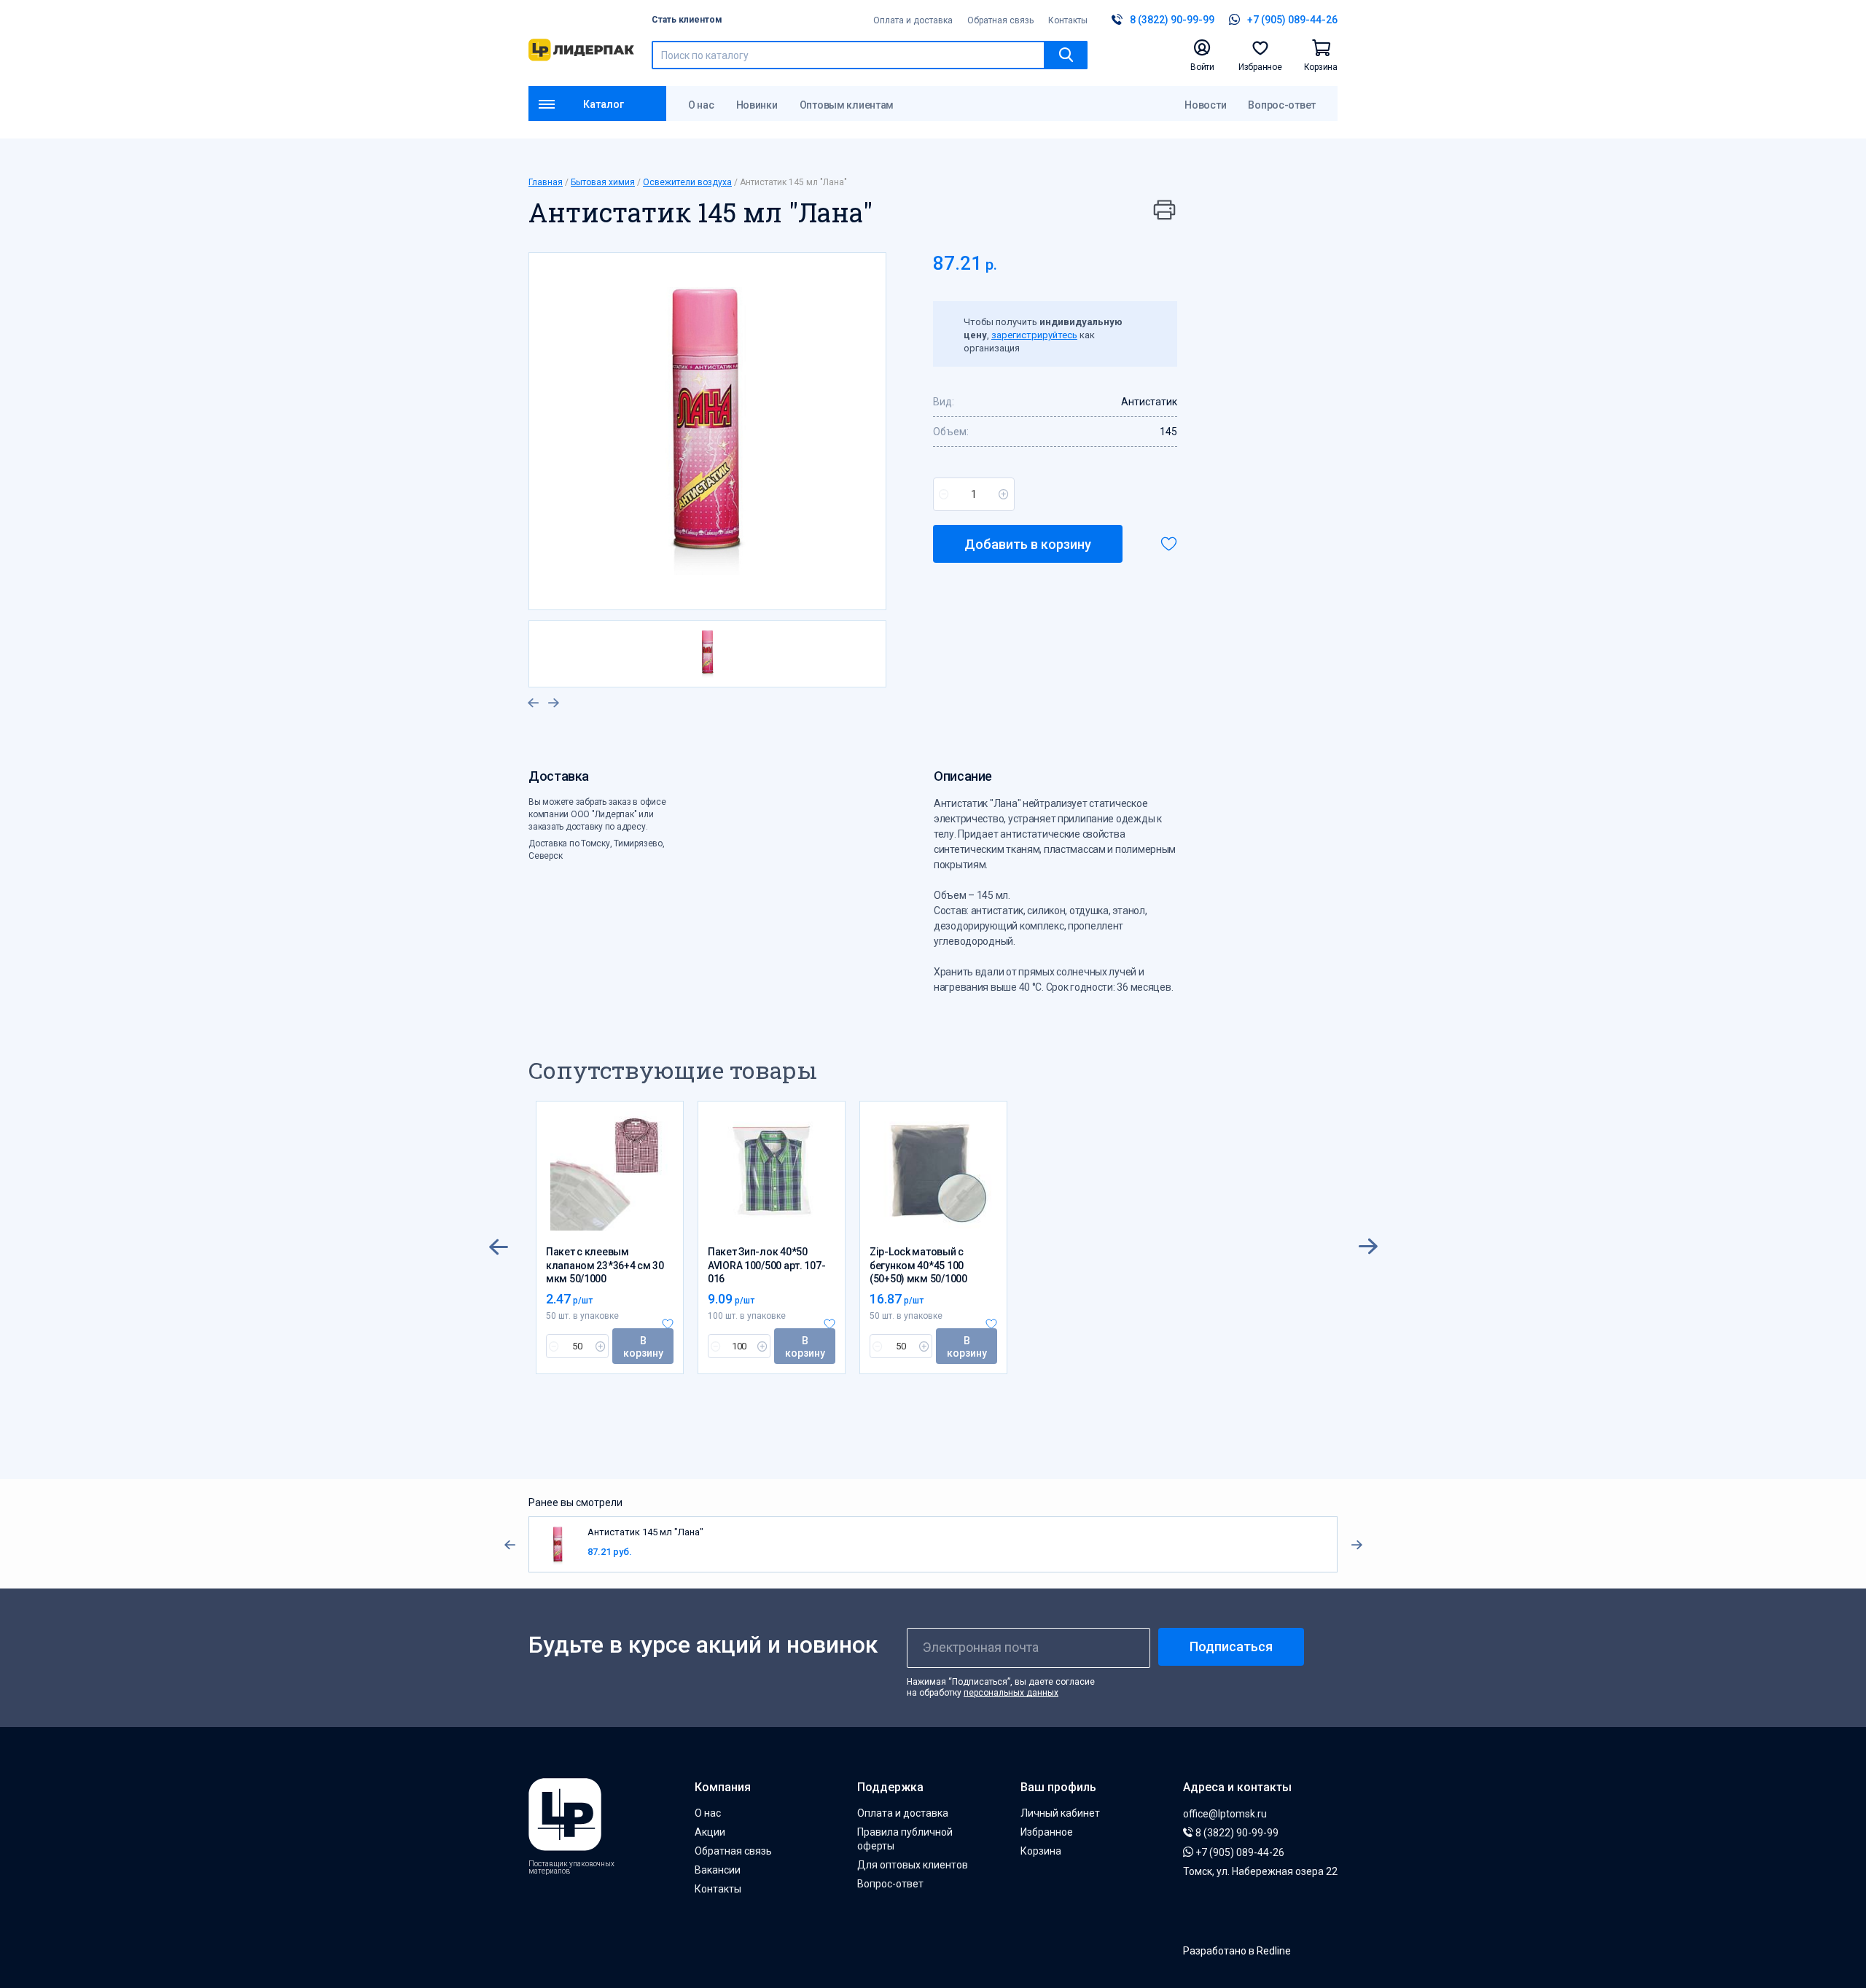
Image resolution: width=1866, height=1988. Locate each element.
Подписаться (1231, 1646)
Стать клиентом (687, 20)
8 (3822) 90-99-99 (1236, 1833)
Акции (710, 1832)
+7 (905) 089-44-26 (1239, 1852)
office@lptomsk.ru (1225, 1814)
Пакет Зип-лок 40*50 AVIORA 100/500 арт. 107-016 (766, 1265)
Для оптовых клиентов (913, 1865)
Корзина (1041, 1851)
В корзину (643, 1347)
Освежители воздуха (687, 182)
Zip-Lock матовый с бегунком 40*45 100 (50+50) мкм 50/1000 (918, 1265)
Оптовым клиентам (847, 105)
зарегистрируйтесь (1034, 335)
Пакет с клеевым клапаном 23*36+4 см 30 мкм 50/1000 (605, 1265)
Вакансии (718, 1870)
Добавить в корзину (1028, 544)
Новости (1205, 105)
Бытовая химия (603, 182)
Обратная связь (1000, 20)
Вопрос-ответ (1282, 105)
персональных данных (1011, 1693)
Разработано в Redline (1237, 1951)
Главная (546, 182)
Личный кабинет (1060, 1813)
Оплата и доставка (913, 20)
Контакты (1068, 20)
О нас (701, 105)
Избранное (1047, 1832)
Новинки (757, 105)
